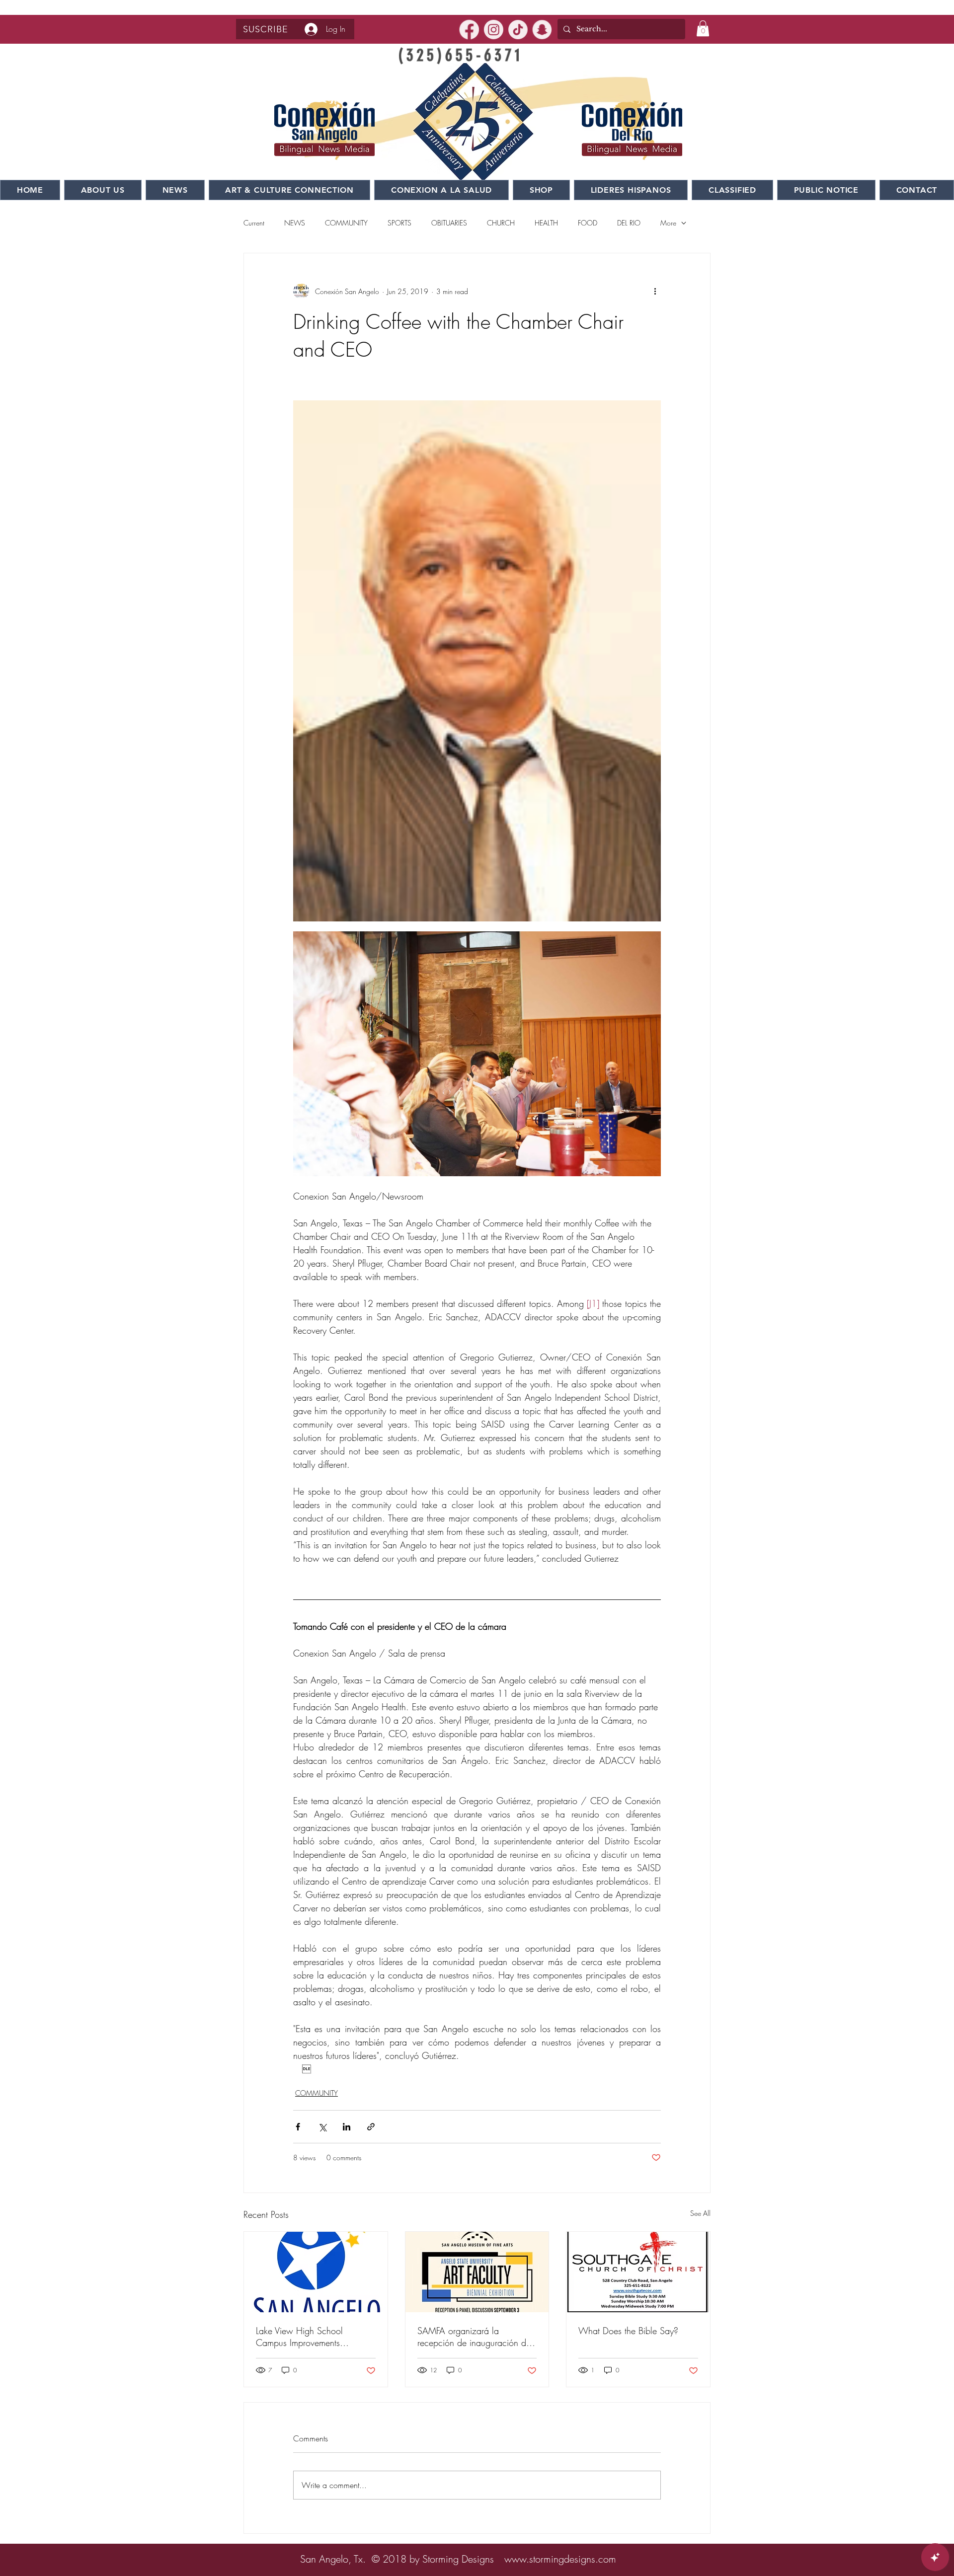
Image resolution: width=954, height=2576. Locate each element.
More (668, 223)
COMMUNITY (346, 223)
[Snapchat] (542, 30)
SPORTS (399, 223)
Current (254, 223)
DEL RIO (629, 223)
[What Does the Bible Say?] (638, 2272)
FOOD (588, 223)
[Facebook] (469, 30)
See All (700, 2213)
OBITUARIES (449, 223)
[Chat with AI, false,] (935, 2557)
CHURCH (501, 223)
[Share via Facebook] (298, 2127)
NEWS (295, 223)
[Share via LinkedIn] (347, 2127)
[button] (266, 29)
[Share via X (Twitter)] (322, 2127)
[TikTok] (518, 30)
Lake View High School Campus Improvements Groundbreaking (299, 2337)
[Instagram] (494, 30)
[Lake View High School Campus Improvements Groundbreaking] (316, 2272)
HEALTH (546, 223)
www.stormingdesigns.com (560, 2559)
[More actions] (655, 291)
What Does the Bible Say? (628, 2331)
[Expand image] (477, 661)
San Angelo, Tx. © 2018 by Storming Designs (397, 2559)
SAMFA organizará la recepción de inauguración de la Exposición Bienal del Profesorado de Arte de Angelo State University (476, 2337)
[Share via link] (371, 2127)
